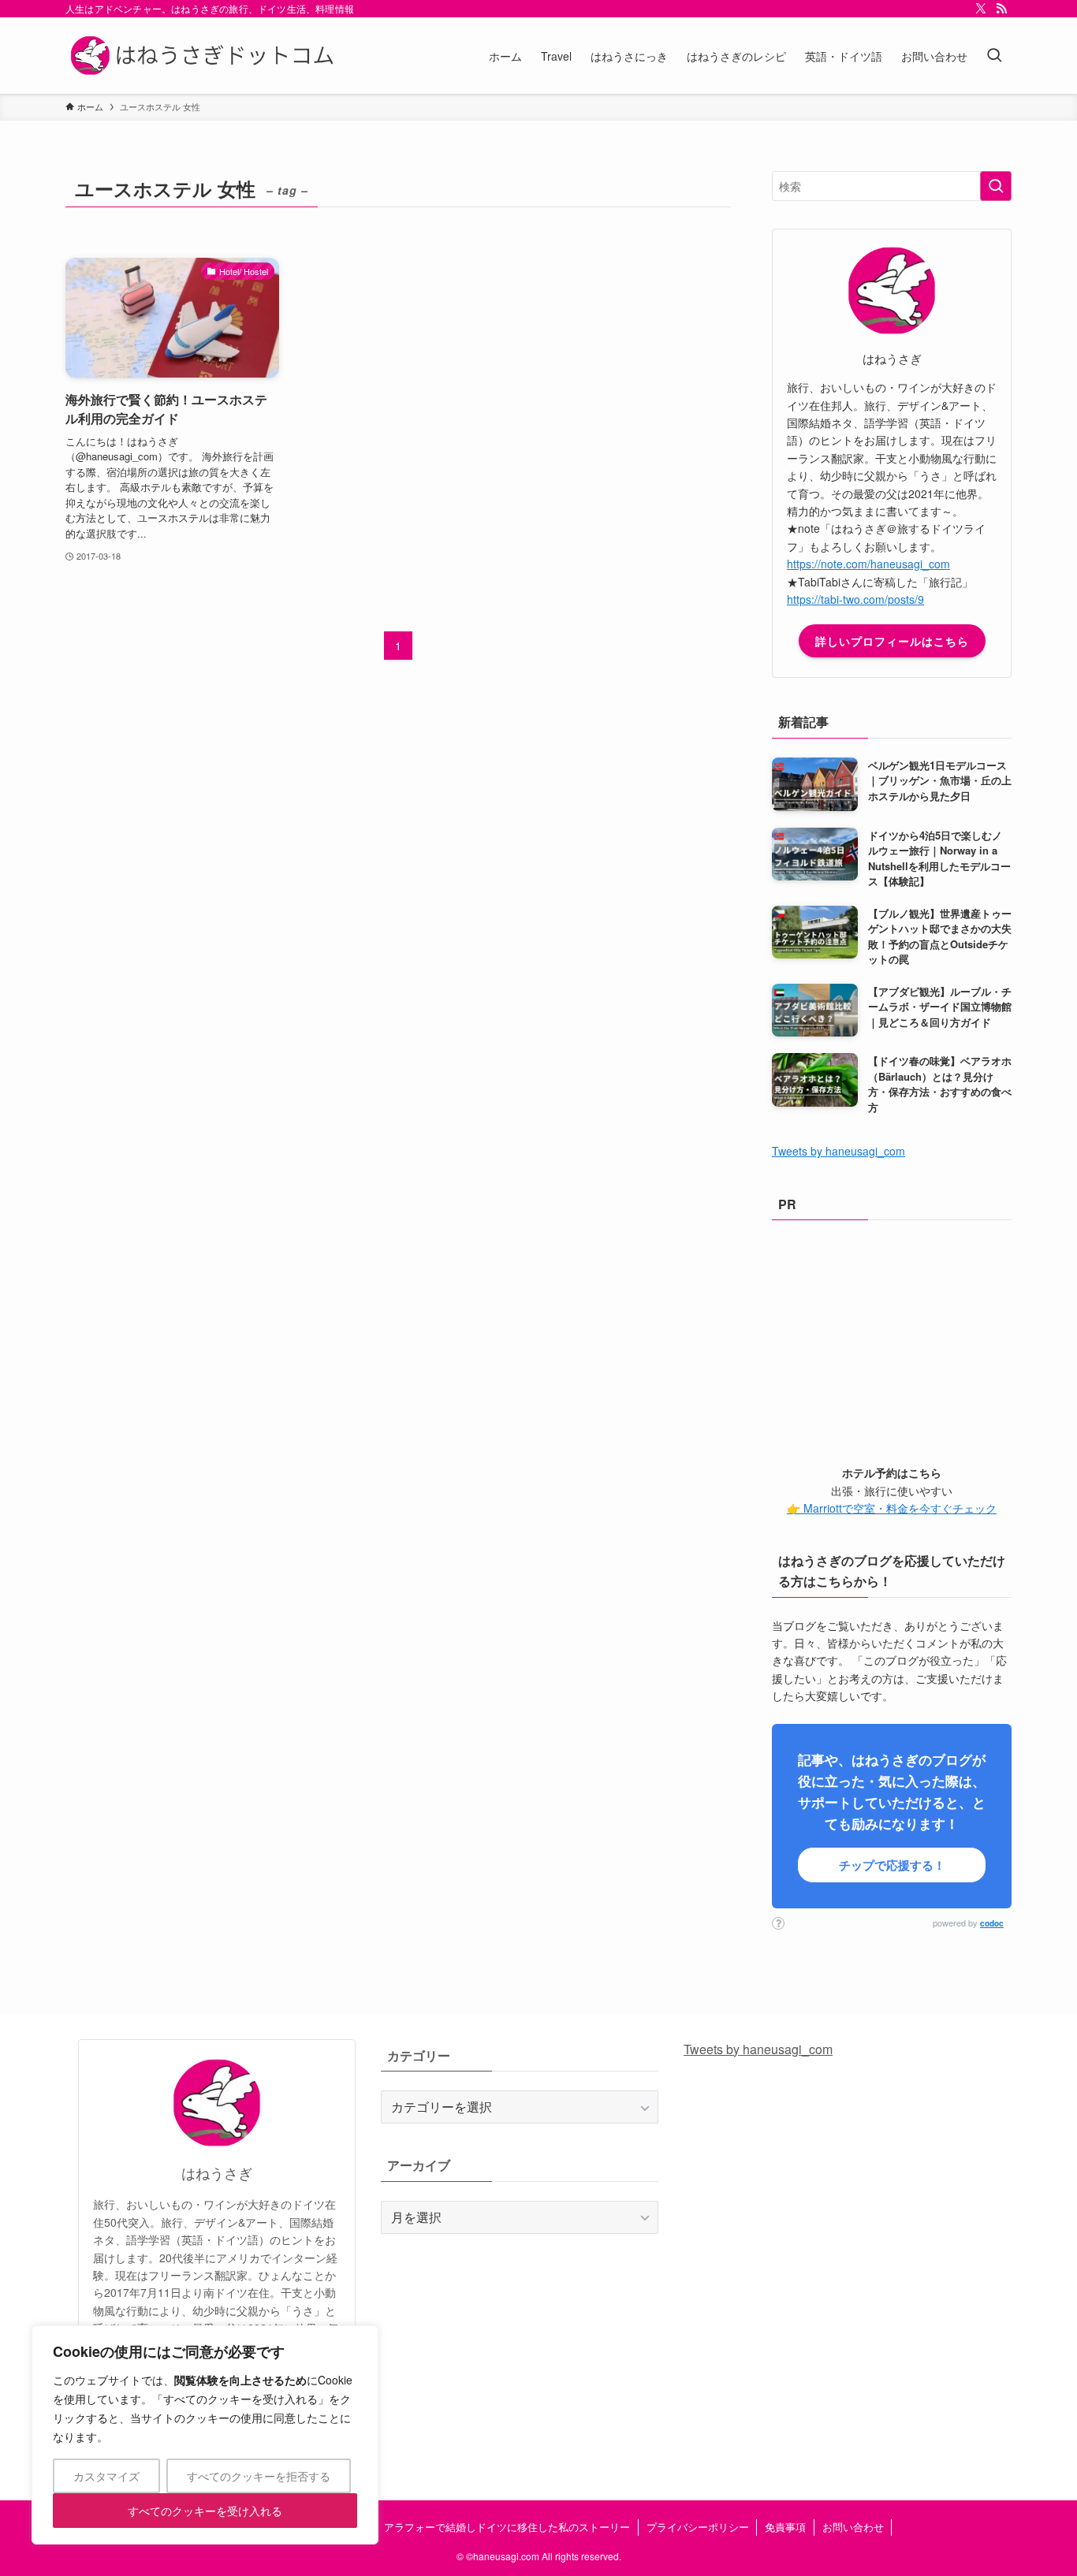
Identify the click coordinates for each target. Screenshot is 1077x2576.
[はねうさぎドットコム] (205, 56)
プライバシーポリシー (698, 2527)
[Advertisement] (892, 1338)
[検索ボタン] (994, 56)
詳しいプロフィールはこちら (892, 641)
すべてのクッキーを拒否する (259, 2476)
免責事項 (785, 2527)
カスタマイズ (106, 2476)
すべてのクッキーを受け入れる (205, 2511)
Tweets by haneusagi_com (838, 1151)
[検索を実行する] (996, 186)
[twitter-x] (981, 9)
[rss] (1001, 9)
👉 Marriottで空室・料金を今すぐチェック (892, 1508)
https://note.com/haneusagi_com (868, 564)
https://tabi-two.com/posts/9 (855, 599)
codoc (992, 1923)
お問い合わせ (853, 2527)
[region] (205, 2435)
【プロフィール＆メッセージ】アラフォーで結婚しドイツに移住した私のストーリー (435, 2527)
